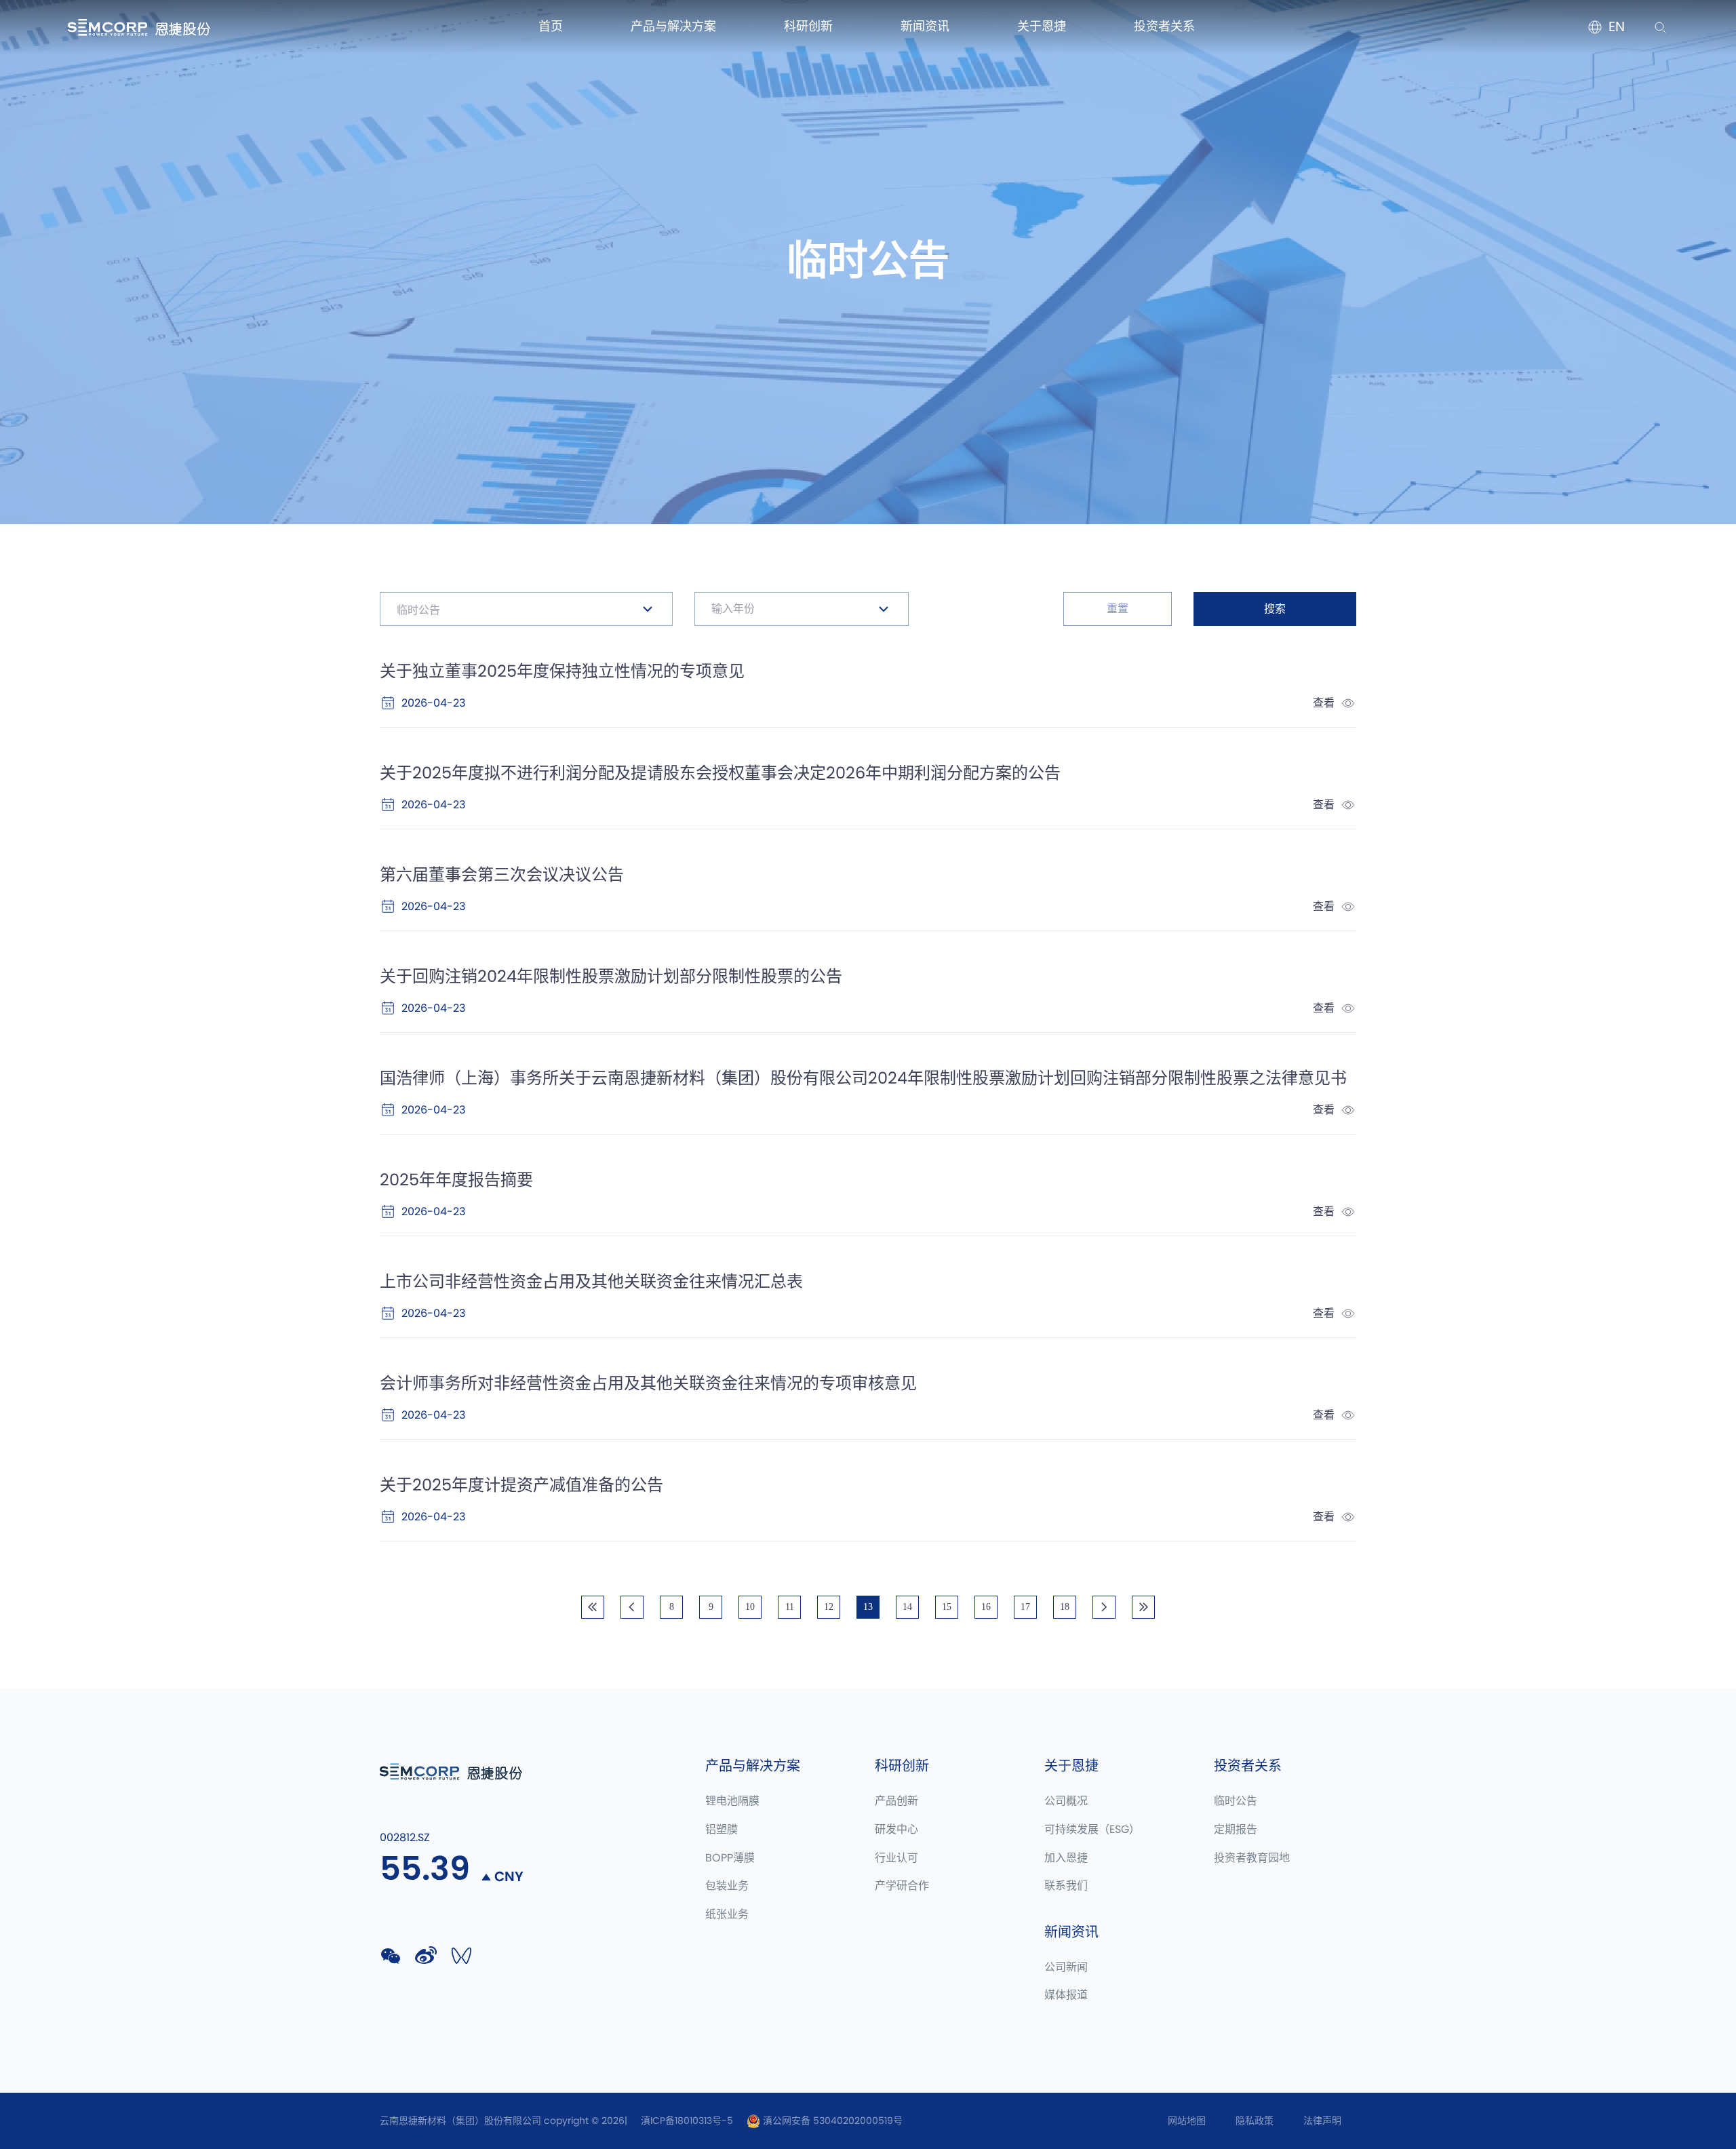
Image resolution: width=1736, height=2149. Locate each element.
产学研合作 (902, 1886)
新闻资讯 (925, 27)
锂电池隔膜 (732, 1801)
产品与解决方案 (673, 27)
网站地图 (1187, 2121)
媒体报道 (1066, 1995)
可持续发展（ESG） (1092, 1830)
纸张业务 (727, 1914)
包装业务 (727, 1886)
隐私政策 (1255, 2121)
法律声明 (1322, 2121)
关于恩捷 (1042, 27)
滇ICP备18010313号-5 (687, 2121)
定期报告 (1236, 1830)
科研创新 (808, 27)
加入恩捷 (1066, 1858)
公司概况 (1066, 1801)
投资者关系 (1164, 27)
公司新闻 (1066, 1967)
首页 (551, 27)
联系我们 (1066, 1886)
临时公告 (1236, 1801)
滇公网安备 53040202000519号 (831, 2121)
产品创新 (896, 1801)
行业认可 (896, 1858)
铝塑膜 (722, 1830)
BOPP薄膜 (730, 1858)
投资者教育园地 (1252, 1858)
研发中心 (896, 1830)
